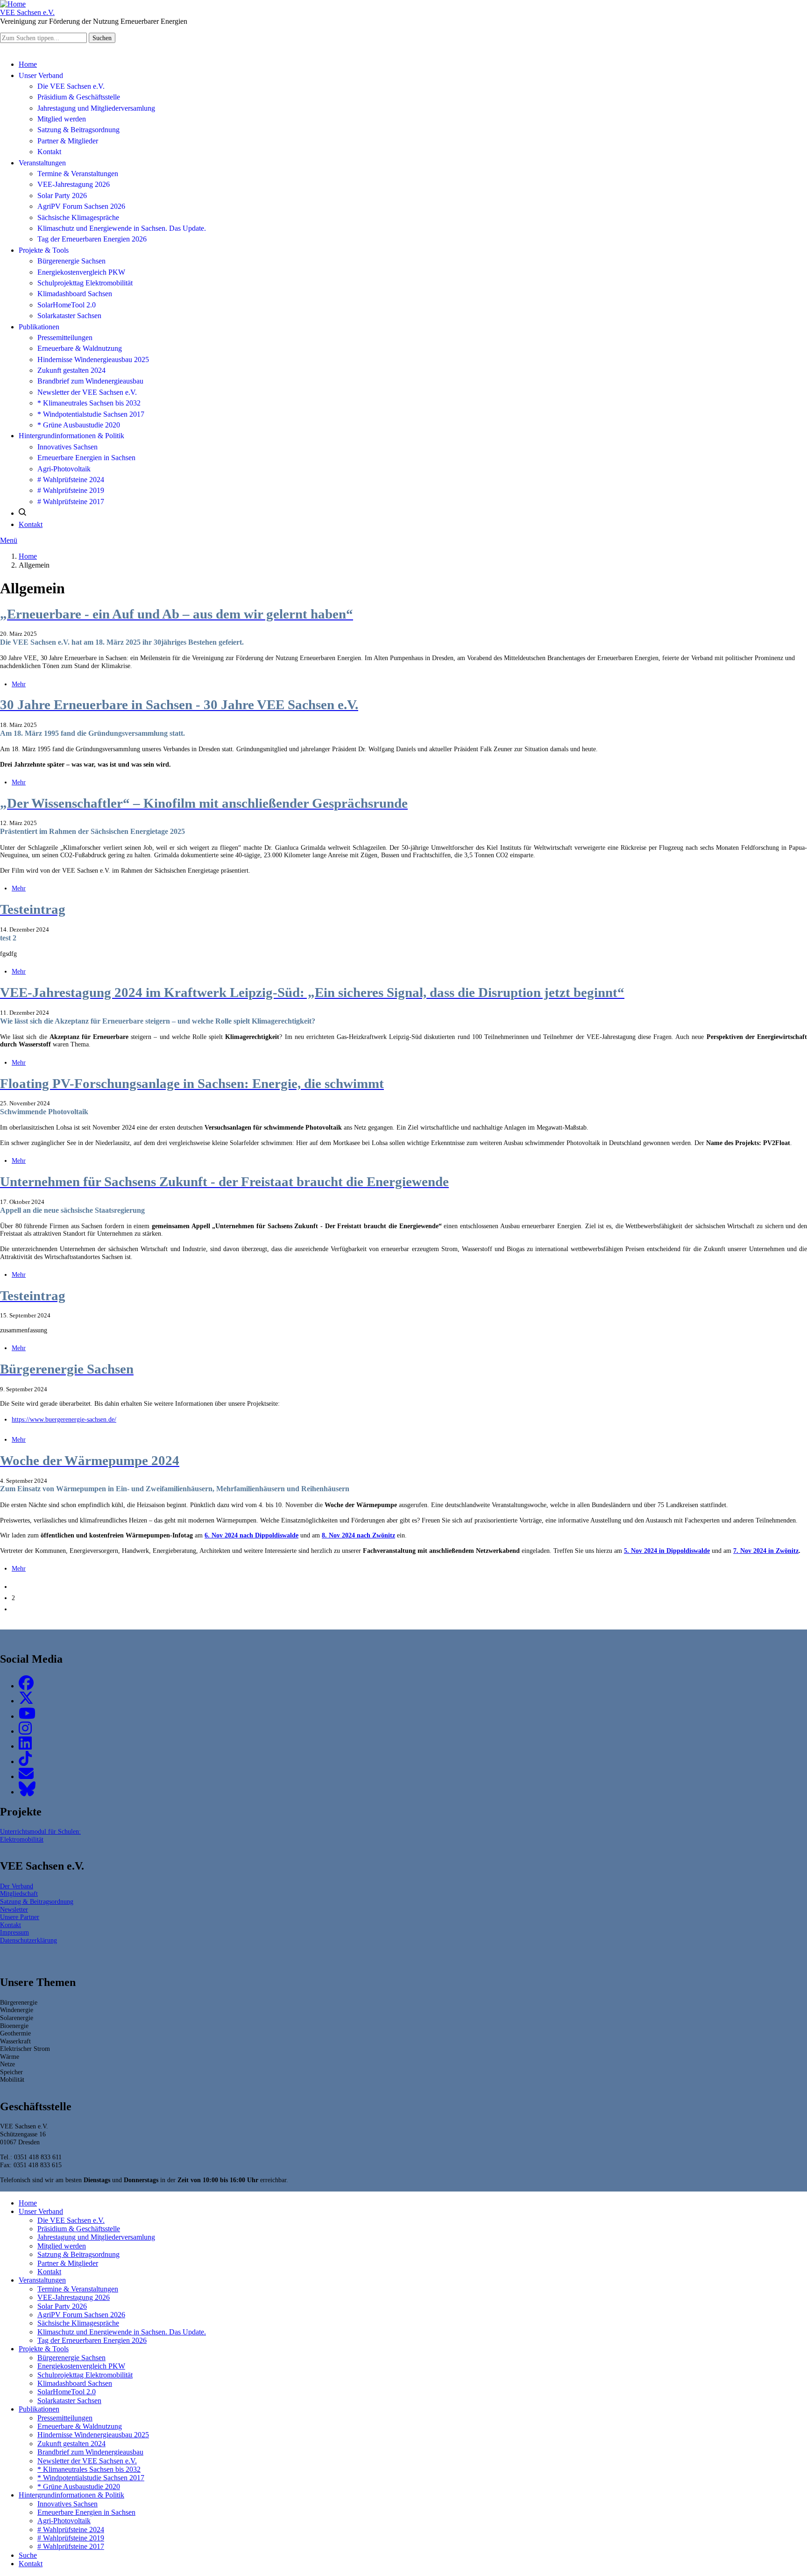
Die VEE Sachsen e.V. (71, 86)
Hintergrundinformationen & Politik (71, 436)
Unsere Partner (20, 1917)
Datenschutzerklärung (28, 1940)
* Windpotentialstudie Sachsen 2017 (91, 414)
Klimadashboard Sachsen (75, 294)
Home (28, 64)
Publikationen (39, 327)
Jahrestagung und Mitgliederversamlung (96, 108)
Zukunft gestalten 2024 (71, 370)
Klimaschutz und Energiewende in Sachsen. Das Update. (122, 228)
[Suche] (22, 513)
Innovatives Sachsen (67, 447)
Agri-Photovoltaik (64, 469)
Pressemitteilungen (65, 338)
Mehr (19, 684)
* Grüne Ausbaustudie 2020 (79, 425)
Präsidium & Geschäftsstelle (79, 97)
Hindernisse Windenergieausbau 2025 (93, 359)
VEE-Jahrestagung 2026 (74, 184)
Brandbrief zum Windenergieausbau (90, 381)
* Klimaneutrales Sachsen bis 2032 (89, 403)
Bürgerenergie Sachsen (71, 261)
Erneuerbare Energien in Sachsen (86, 458)
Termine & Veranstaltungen (78, 174)
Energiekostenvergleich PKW (81, 272)
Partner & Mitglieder (68, 141)
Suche (28, 2555)
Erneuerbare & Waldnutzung (80, 348)
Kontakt (49, 152)
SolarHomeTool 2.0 (67, 305)
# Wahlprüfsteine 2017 (71, 502)
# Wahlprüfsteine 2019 (71, 490)
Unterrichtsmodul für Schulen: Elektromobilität (40, 1835)
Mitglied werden (62, 119)
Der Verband (17, 1886)
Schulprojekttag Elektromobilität (85, 283)
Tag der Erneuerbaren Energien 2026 (92, 239)
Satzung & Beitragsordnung (78, 130)
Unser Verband (41, 75)
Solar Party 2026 (62, 196)
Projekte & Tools (44, 250)
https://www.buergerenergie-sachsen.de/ (64, 1419)
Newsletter (14, 1909)
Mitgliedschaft (19, 1893)
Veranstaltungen (42, 163)
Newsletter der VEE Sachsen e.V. (87, 392)
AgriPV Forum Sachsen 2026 (81, 206)
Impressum (14, 1932)
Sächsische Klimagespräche (78, 217)
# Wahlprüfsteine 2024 (71, 480)
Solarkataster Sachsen (69, 316)
